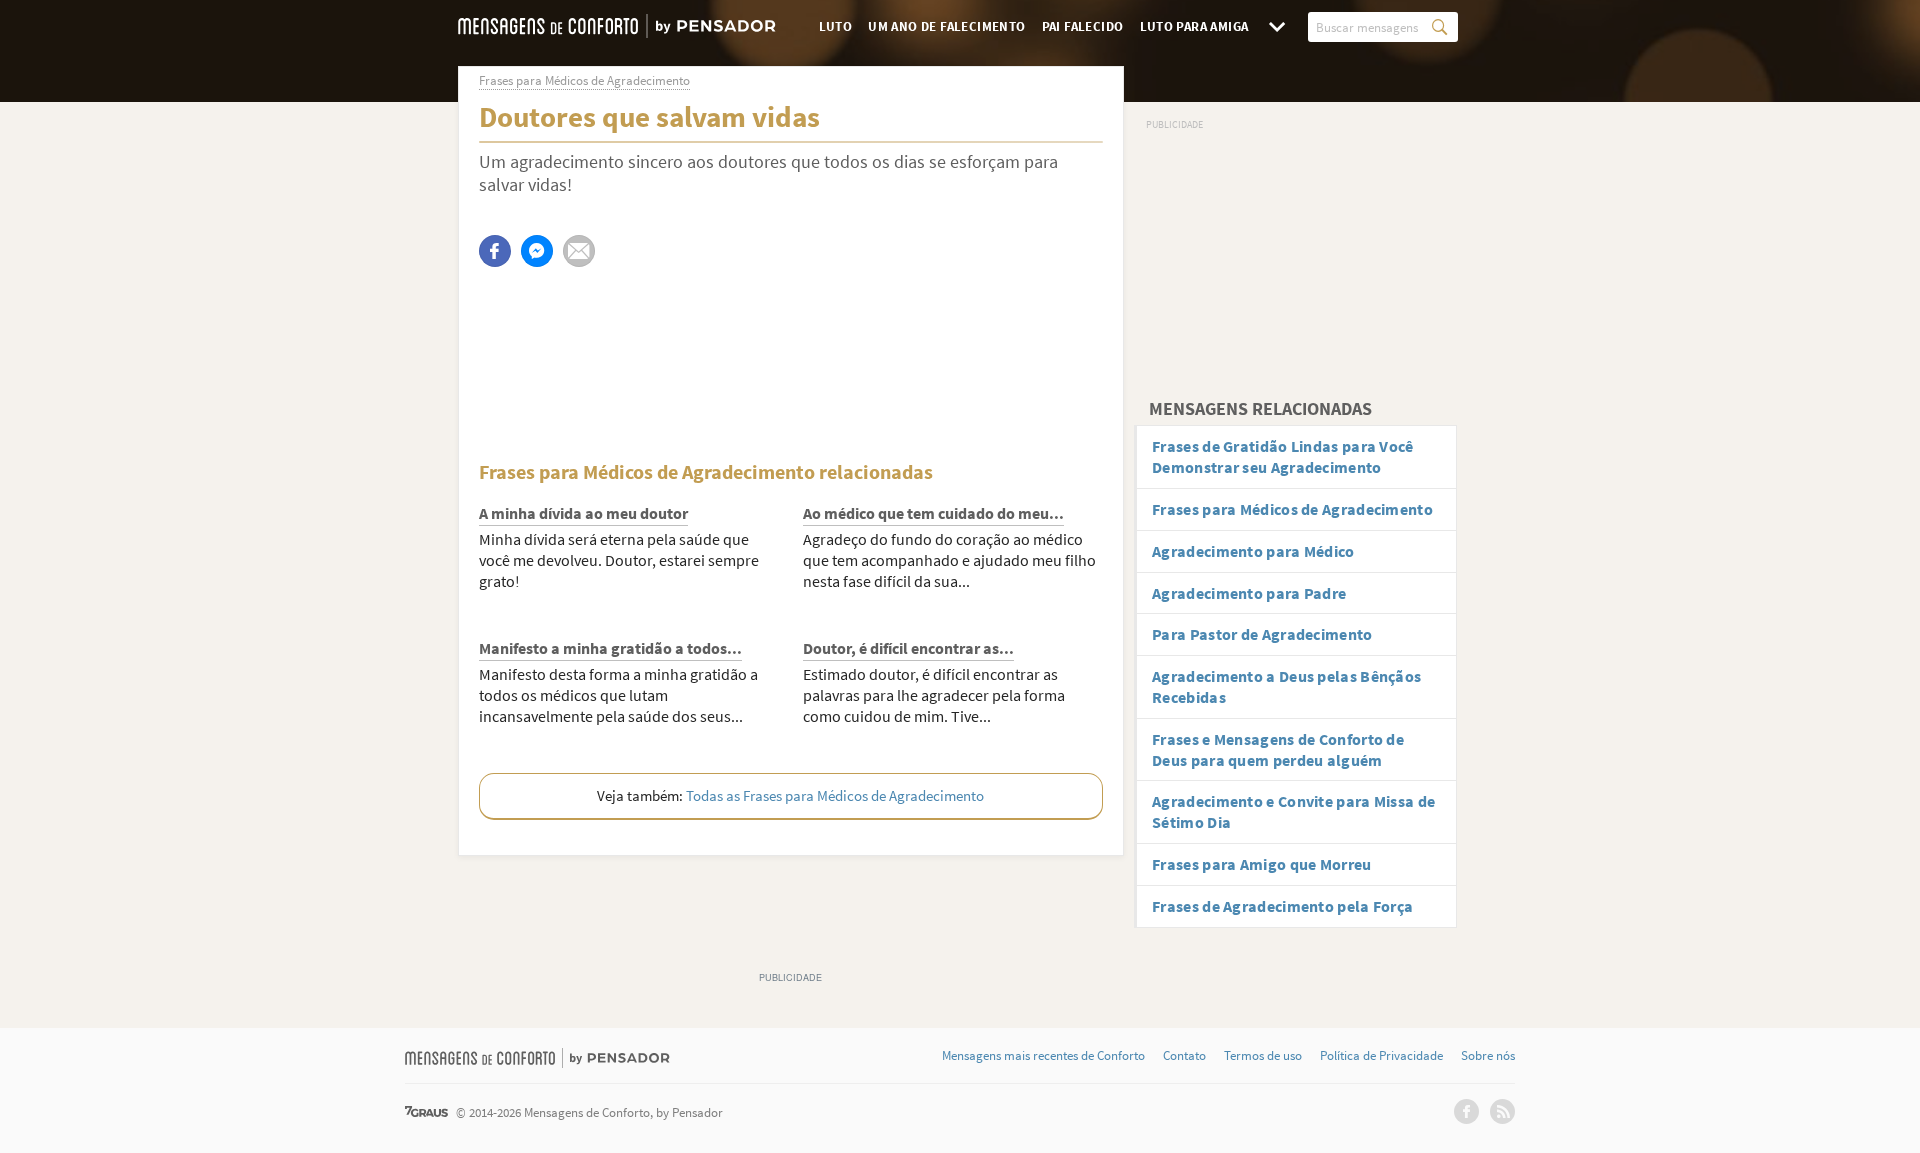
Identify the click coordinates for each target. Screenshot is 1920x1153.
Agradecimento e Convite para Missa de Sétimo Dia (1293, 811)
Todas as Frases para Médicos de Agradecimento (835, 795)
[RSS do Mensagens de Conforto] (1502, 1111)
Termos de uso (1263, 1056)
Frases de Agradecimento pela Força (1282, 906)
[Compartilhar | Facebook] (495, 251)
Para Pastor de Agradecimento (1262, 634)
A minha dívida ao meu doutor (583, 513)
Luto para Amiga (1194, 26)
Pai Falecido (1083, 26)
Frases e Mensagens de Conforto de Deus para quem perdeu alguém (1278, 749)
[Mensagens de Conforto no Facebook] (1466, 1111)
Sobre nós (1488, 1056)
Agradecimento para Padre (1249, 593)
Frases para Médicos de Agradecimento (1292, 509)
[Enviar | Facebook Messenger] (537, 251)
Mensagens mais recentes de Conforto (1043, 1056)
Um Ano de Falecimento (946, 26)
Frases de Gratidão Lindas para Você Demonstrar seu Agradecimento (1283, 456)
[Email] (579, 251)
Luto (836, 26)
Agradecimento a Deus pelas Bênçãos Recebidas (1286, 686)
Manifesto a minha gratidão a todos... (610, 648)
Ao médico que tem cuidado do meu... (933, 513)
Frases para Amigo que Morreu (1261, 864)
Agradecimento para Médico (1253, 551)
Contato (1184, 1056)
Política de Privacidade (1381, 1056)
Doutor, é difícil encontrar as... (908, 648)
